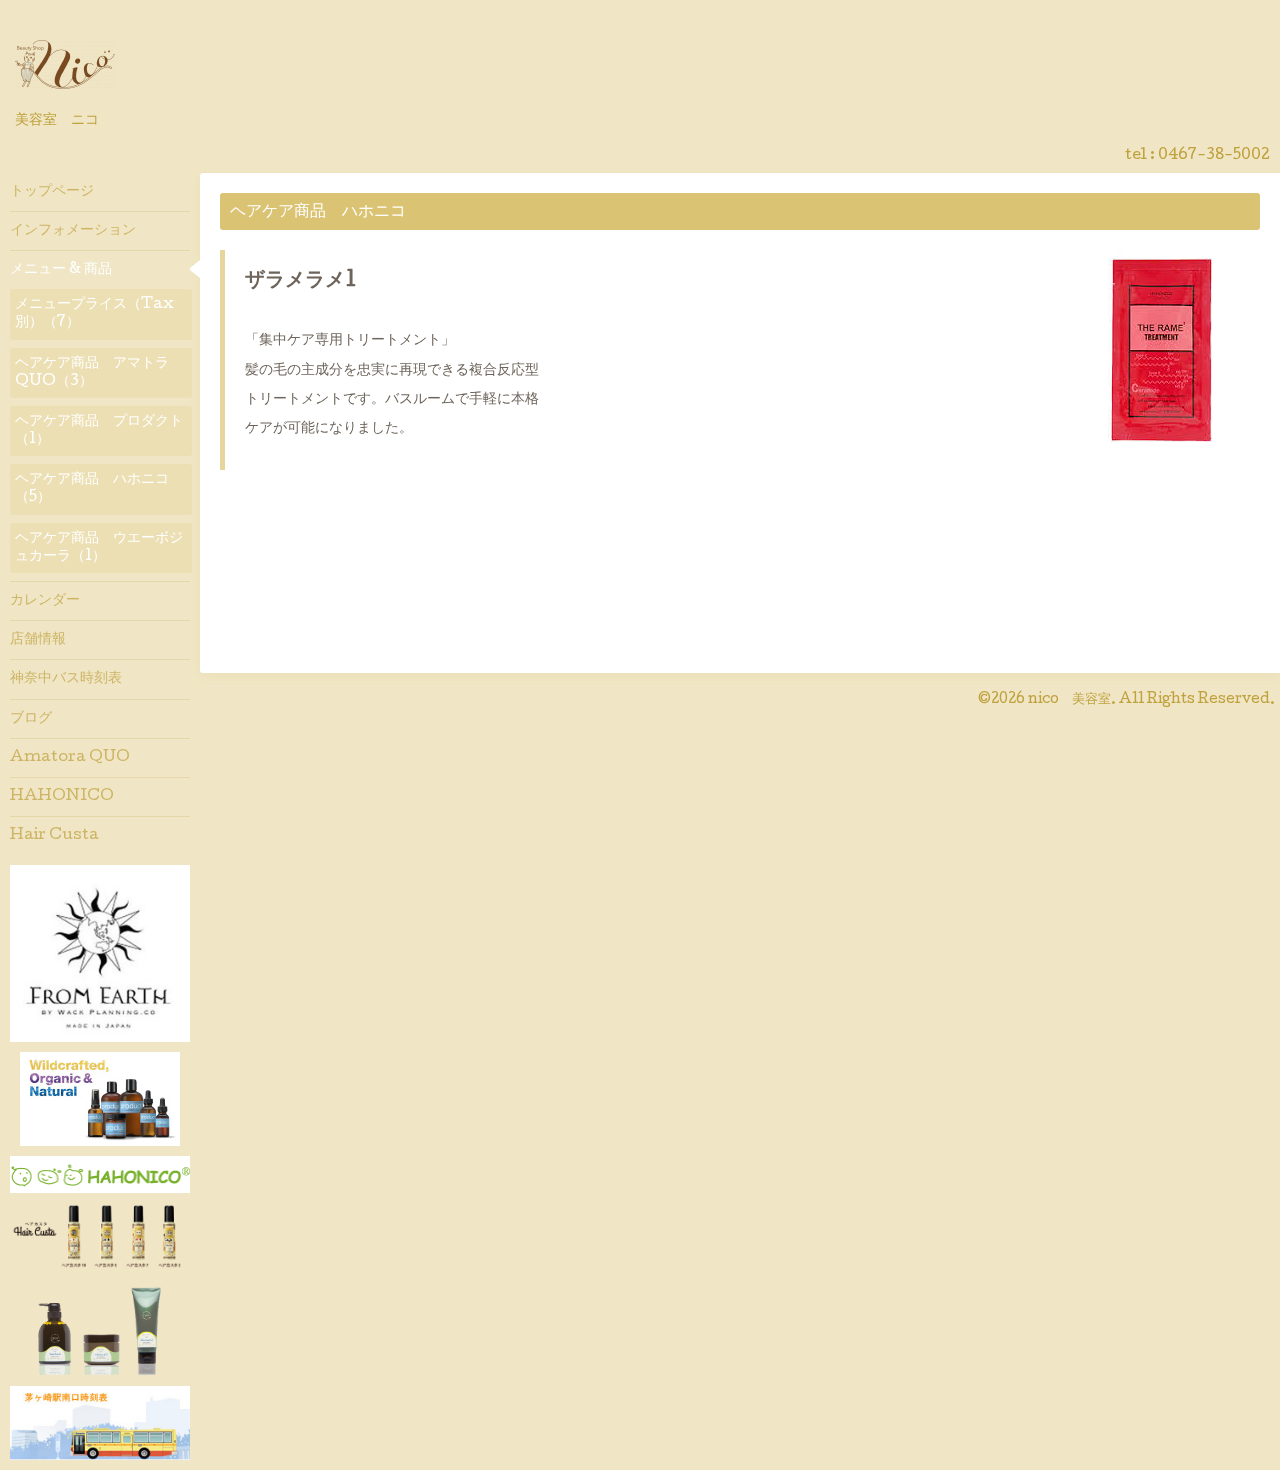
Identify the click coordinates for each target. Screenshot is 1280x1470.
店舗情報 (38, 640)
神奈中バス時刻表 (66, 679)
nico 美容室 (1069, 700)
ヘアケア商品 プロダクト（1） (99, 431)
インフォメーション (73, 231)
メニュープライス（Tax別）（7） (94, 314)
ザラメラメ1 (301, 282)
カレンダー (45, 601)
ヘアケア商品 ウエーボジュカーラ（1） (99, 548)
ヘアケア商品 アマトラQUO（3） (92, 373)
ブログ (31, 719)
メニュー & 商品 (61, 270)
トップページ (52, 192)
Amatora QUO (70, 758)
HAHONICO (62, 797)
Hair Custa (54, 836)
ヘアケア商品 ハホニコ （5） (99, 489)
